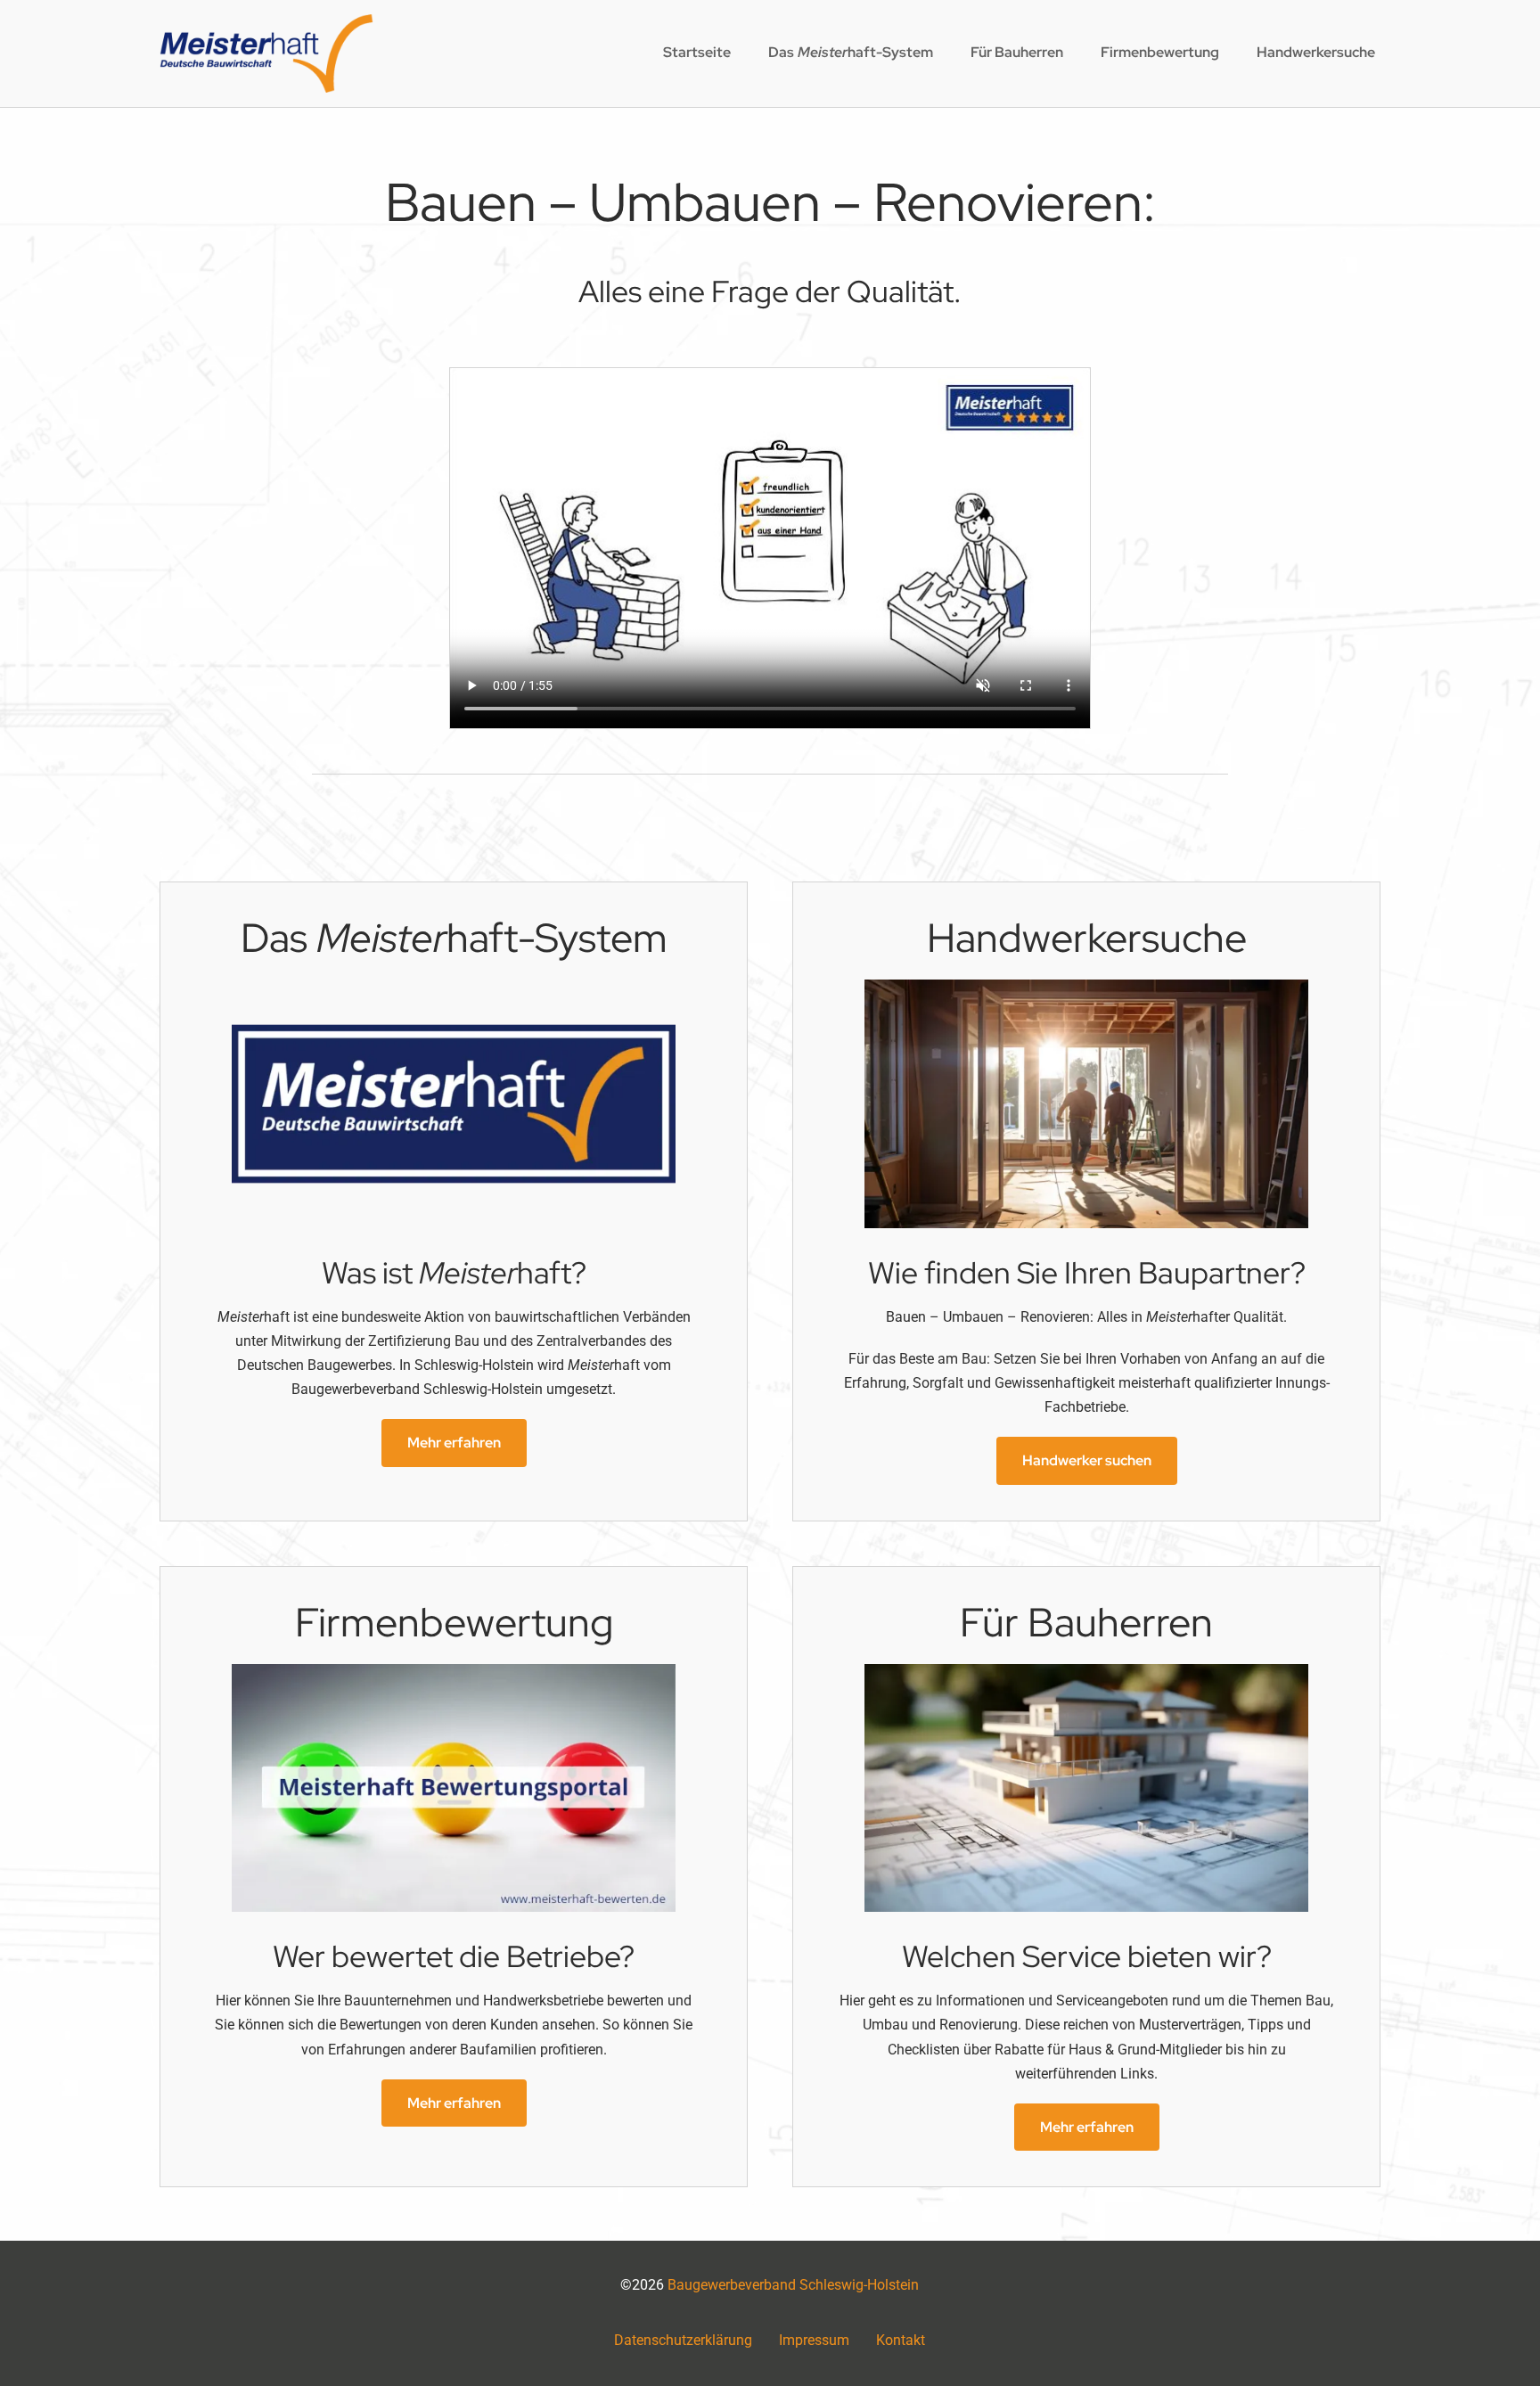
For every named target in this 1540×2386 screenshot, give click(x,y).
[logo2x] (266, 21)
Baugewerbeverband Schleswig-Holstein (793, 2285)
